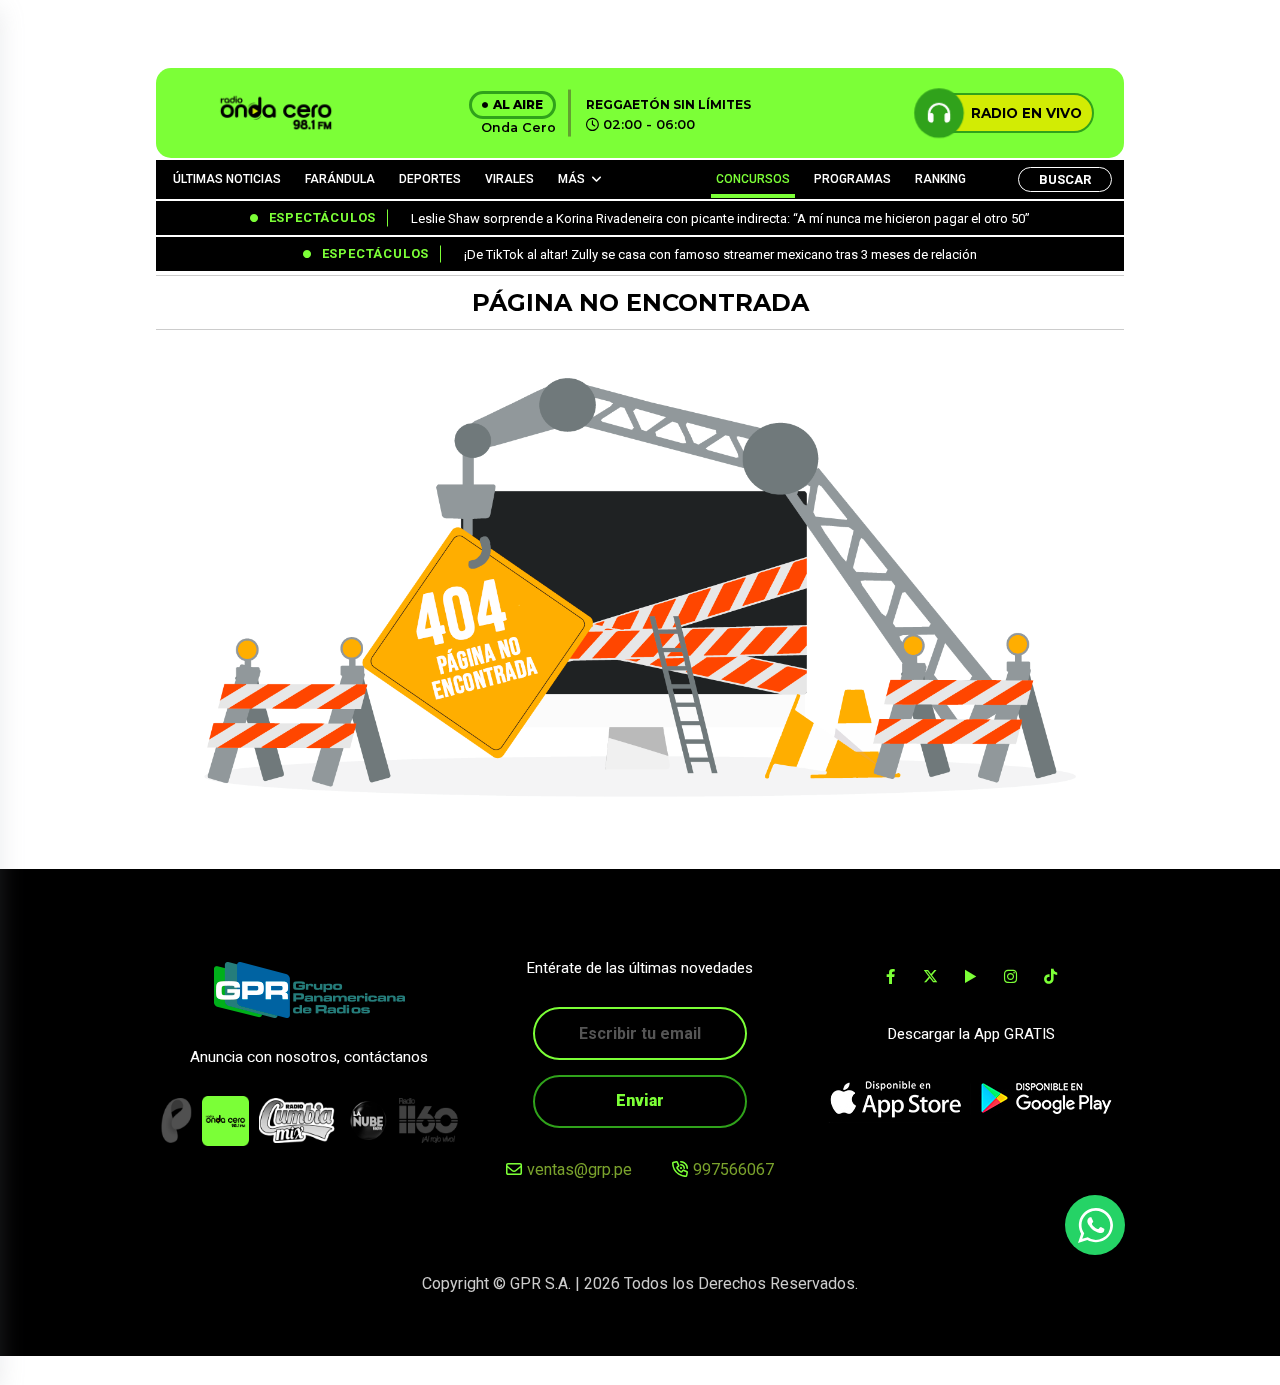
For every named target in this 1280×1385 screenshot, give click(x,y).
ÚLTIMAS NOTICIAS (227, 179)
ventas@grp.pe (579, 1169)
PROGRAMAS (852, 179)
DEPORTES (430, 179)
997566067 (733, 1169)
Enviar (640, 1100)
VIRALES (509, 179)
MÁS (571, 179)
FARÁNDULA (340, 179)
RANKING (940, 179)
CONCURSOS (753, 179)
